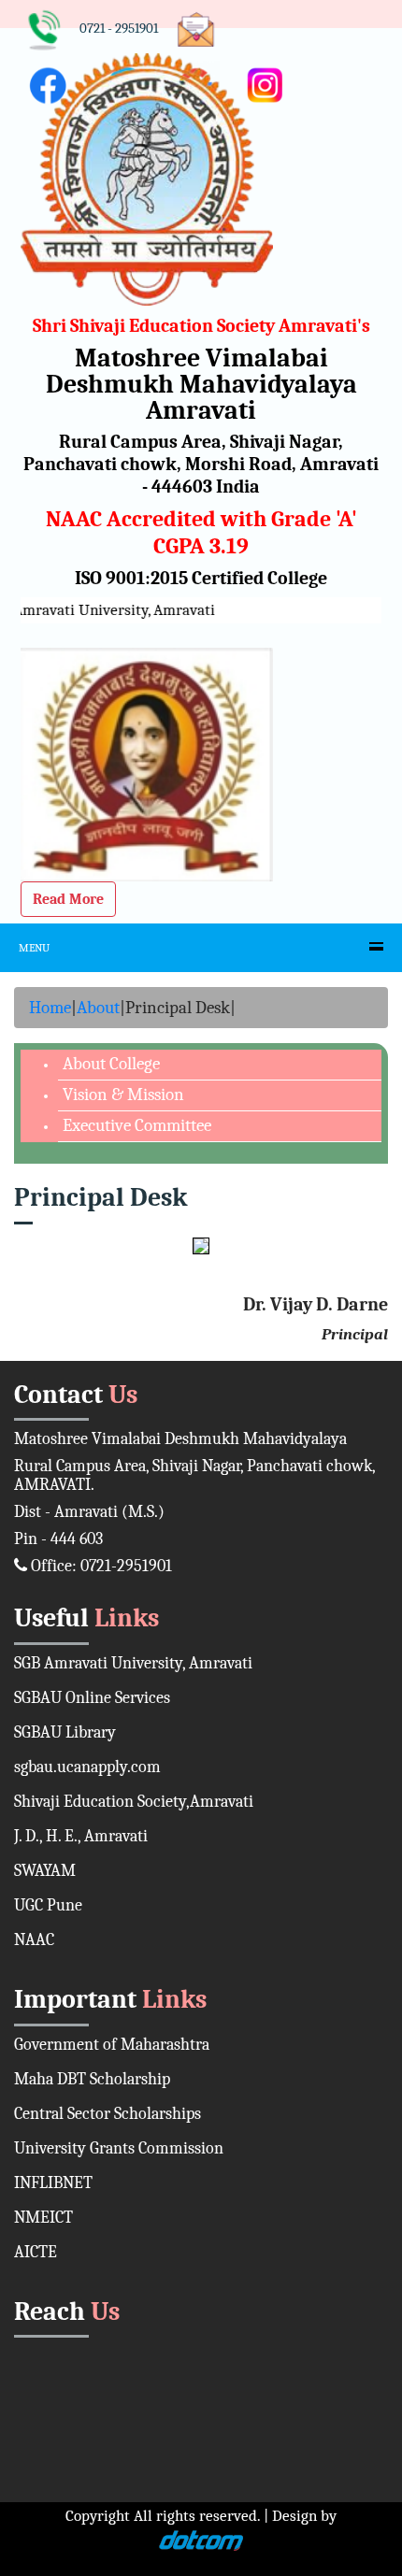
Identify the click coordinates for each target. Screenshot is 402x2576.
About (98, 1008)
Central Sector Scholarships (108, 2114)
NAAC (34, 1940)
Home (50, 1008)
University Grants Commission (119, 2148)
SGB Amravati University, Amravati (133, 1663)
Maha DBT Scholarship (92, 2079)
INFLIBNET (53, 2183)
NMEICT (43, 2218)
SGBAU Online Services (92, 1698)
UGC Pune (48, 1905)
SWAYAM (45, 1871)
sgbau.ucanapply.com (87, 1767)
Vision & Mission (123, 1095)
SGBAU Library (65, 1732)
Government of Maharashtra (112, 2045)
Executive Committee (137, 1125)
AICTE (36, 2252)
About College (111, 1064)
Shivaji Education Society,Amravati (134, 1802)
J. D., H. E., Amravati (81, 1836)
